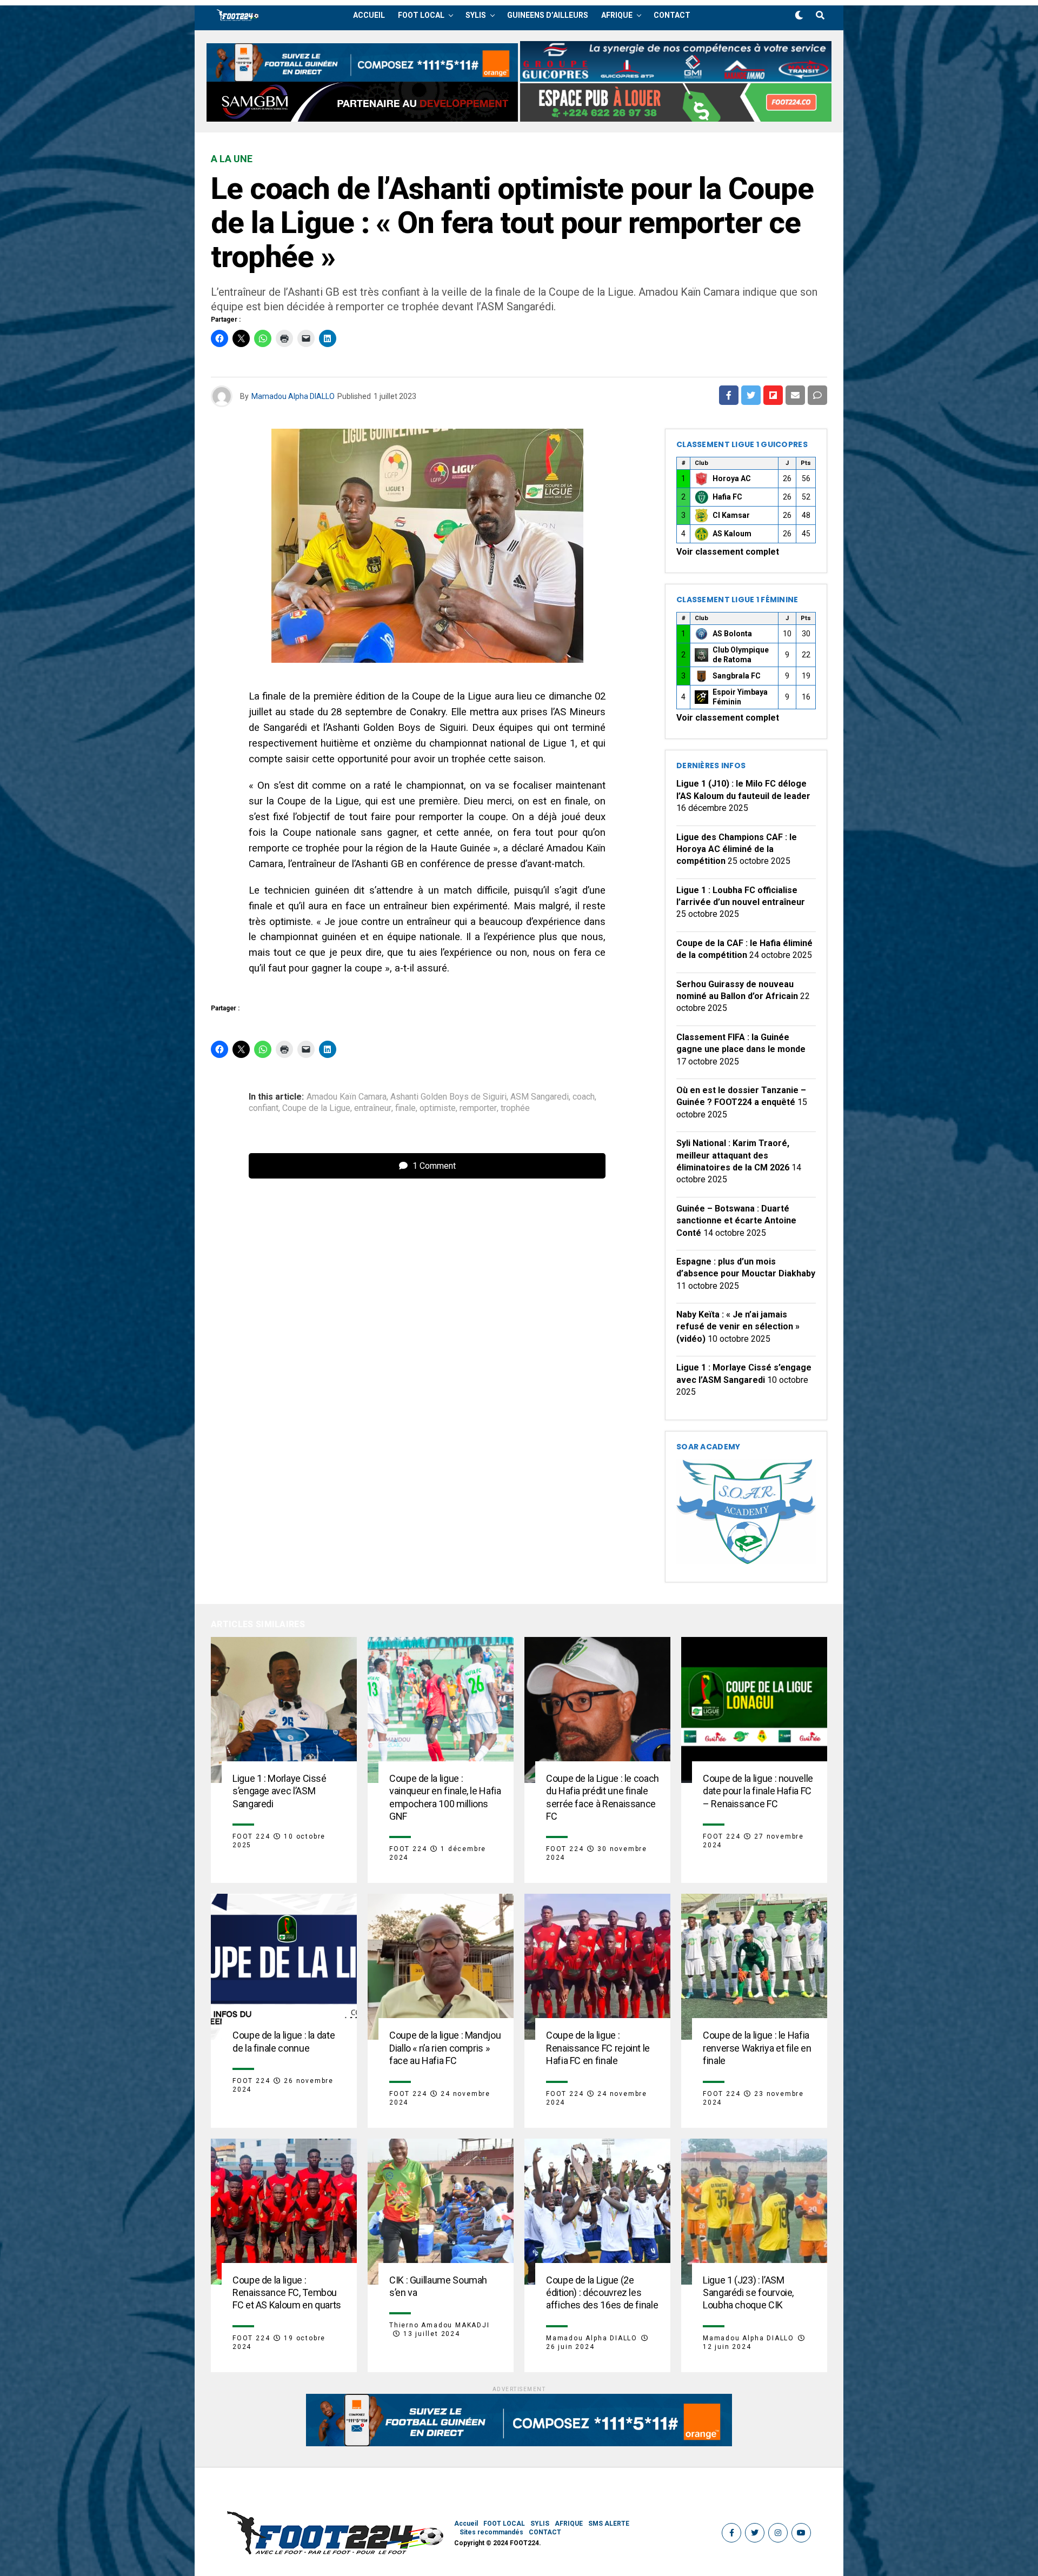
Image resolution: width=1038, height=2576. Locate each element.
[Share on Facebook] (729, 395)
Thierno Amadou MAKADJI (440, 2325)
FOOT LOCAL (421, 15)
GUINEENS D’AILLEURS (548, 15)
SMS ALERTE (609, 2524)
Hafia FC (727, 497)
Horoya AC (732, 478)
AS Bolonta (732, 634)
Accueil (369, 15)
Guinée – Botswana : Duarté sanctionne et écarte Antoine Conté (736, 1221)
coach (584, 1097)
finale (405, 1108)
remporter (478, 1108)
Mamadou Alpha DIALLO (293, 396)
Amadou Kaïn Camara (347, 1097)
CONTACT (672, 15)
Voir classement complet (728, 552)
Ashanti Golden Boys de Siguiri (448, 1097)
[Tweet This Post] (751, 395)
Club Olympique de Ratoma (741, 655)
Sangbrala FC (737, 676)
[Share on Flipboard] (773, 395)
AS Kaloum (732, 534)
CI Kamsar (731, 515)
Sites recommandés (491, 2532)
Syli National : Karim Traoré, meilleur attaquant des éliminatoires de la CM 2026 (733, 1155)
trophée (515, 1108)
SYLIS (476, 15)
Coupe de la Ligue (316, 1108)
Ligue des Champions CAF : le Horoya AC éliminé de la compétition (737, 849)
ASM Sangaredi (540, 1097)
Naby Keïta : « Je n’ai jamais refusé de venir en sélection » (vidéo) (738, 1327)
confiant (264, 1108)
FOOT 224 (251, 1836)
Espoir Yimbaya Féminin (740, 697)
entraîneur (373, 1108)
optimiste (438, 1108)
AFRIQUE (617, 15)
